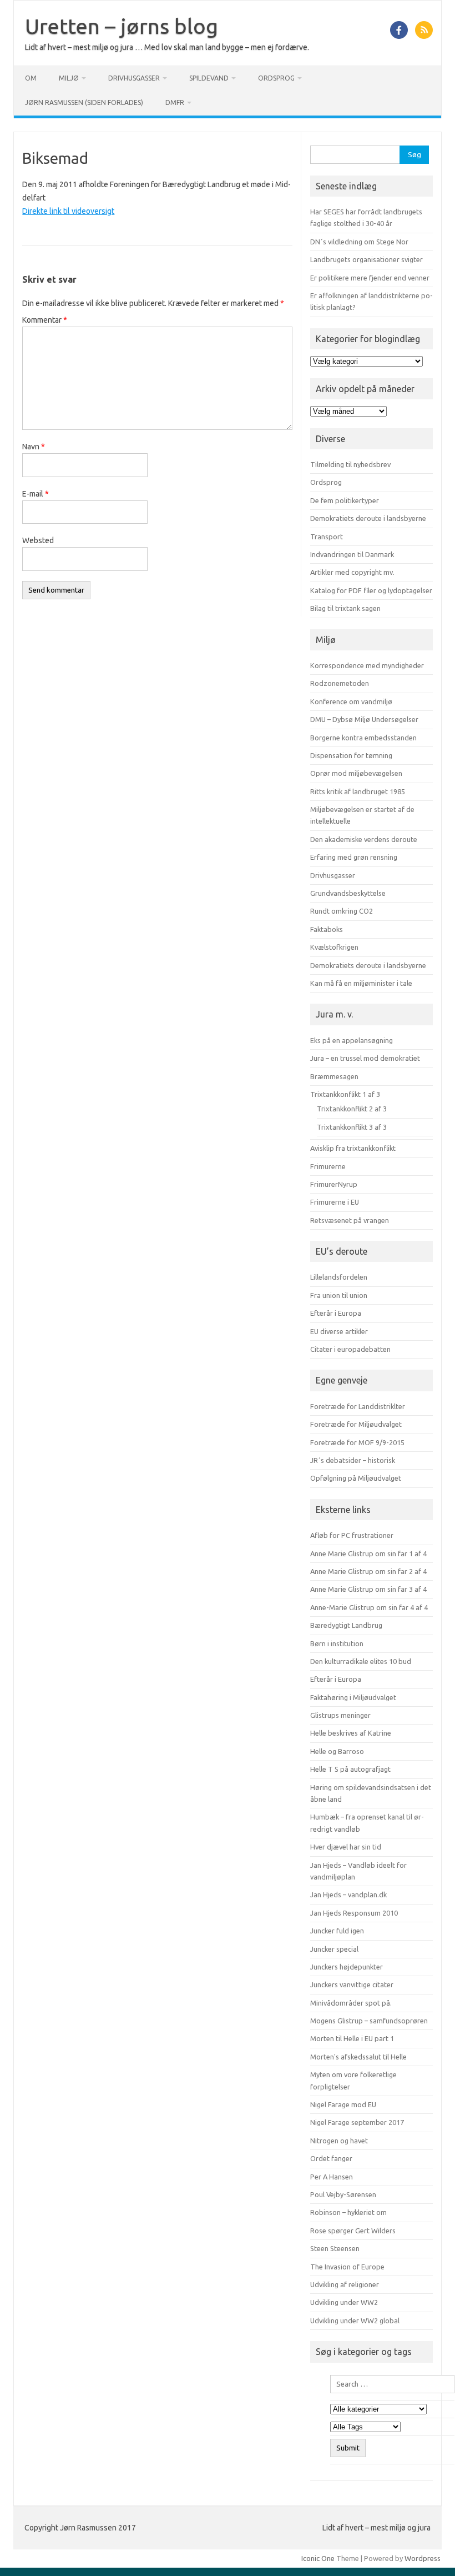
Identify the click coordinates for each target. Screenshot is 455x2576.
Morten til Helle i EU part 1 (352, 2038)
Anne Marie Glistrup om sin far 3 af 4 (368, 1589)
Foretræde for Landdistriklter (358, 1406)
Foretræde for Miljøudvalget (356, 1424)
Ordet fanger (331, 2158)
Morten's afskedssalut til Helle (358, 2057)
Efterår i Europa (336, 1313)
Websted (38, 540)
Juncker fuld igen (337, 1931)
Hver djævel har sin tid (346, 1847)
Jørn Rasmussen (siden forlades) (84, 102)
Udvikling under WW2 (344, 2302)
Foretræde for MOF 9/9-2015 (357, 1442)
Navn (34, 447)
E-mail (36, 494)
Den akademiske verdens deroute (364, 839)
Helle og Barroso (337, 1751)
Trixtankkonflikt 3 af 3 (352, 1127)
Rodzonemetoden (340, 683)
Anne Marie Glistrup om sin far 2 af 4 (368, 1571)
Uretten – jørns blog (122, 26)
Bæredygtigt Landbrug (346, 1625)
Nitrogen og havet (339, 2141)
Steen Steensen (335, 2248)
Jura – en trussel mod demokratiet (365, 1058)
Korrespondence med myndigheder (367, 665)
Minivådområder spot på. (351, 2003)
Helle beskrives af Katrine (351, 1733)
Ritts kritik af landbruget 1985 (358, 791)
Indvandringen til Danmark (352, 554)
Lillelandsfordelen (339, 1277)
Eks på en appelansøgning (352, 1040)
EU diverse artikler (339, 1331)
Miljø (69, 78)
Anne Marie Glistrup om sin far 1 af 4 (368, 1553)
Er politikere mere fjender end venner (370, 278)
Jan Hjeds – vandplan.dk (348, 1895)
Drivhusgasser (134, 78)
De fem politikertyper (345, 500)
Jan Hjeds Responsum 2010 (354, 1913)
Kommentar (45, 320)
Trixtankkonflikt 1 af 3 (345, 1094)
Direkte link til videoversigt (68, 211)
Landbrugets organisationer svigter (366, 259)
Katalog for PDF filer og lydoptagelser (371, 590)
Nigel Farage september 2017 (357, 2122)
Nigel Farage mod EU (343, 2104)
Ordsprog (276, 78)
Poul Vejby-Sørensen (343, 2194)
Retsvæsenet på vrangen (350, 1220)
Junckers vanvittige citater (352, 1984)
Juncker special (334, 1949)
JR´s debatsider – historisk (353, 1460)
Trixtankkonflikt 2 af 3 (352, 1109)
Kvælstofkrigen (334, 947)
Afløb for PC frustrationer (352, 1535)
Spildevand (209, 78)
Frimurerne (328, 1166)
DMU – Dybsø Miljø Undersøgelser (364, 719)
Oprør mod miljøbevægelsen (356, 773)
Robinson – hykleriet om (348, 2212)
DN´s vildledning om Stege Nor (359, 242)
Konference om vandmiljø (351, 701)
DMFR (175, 102)
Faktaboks (327, 929)
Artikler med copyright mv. (352, 572)
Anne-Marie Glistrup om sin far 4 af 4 (369, 1607)
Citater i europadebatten (350, 1349)
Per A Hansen (332, 2177)
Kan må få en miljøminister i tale (361, 983)
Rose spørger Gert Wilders (353, 2231)
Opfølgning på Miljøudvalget (356, 1478)
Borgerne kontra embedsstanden (363, 738)
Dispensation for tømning (351, 755)
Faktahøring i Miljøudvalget (353, 1697)
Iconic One (318, 2558)
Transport (327, 537)
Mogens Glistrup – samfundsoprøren (369, 2021)
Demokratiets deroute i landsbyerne (368, 518)
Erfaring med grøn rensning (354, 857)
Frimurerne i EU (335, 1202)
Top (429, 2550)
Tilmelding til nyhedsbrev (350, 464)
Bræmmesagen (334, 1076)
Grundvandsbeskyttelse (348, 893)
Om (31, 78)
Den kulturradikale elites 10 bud (361, 1661)
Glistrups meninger (340, 1715)
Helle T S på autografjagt (350, 1769)
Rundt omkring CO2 (342, 911)
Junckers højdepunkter (347, 1967)
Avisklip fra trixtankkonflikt (353, 1148)
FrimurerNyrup (334, 1184)
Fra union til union (339, 1295)
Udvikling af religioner (345, 2284)
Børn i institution (337, 1643)
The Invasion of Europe (347, 2267)
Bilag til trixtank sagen (345, 608)
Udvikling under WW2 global (355, 2321)
